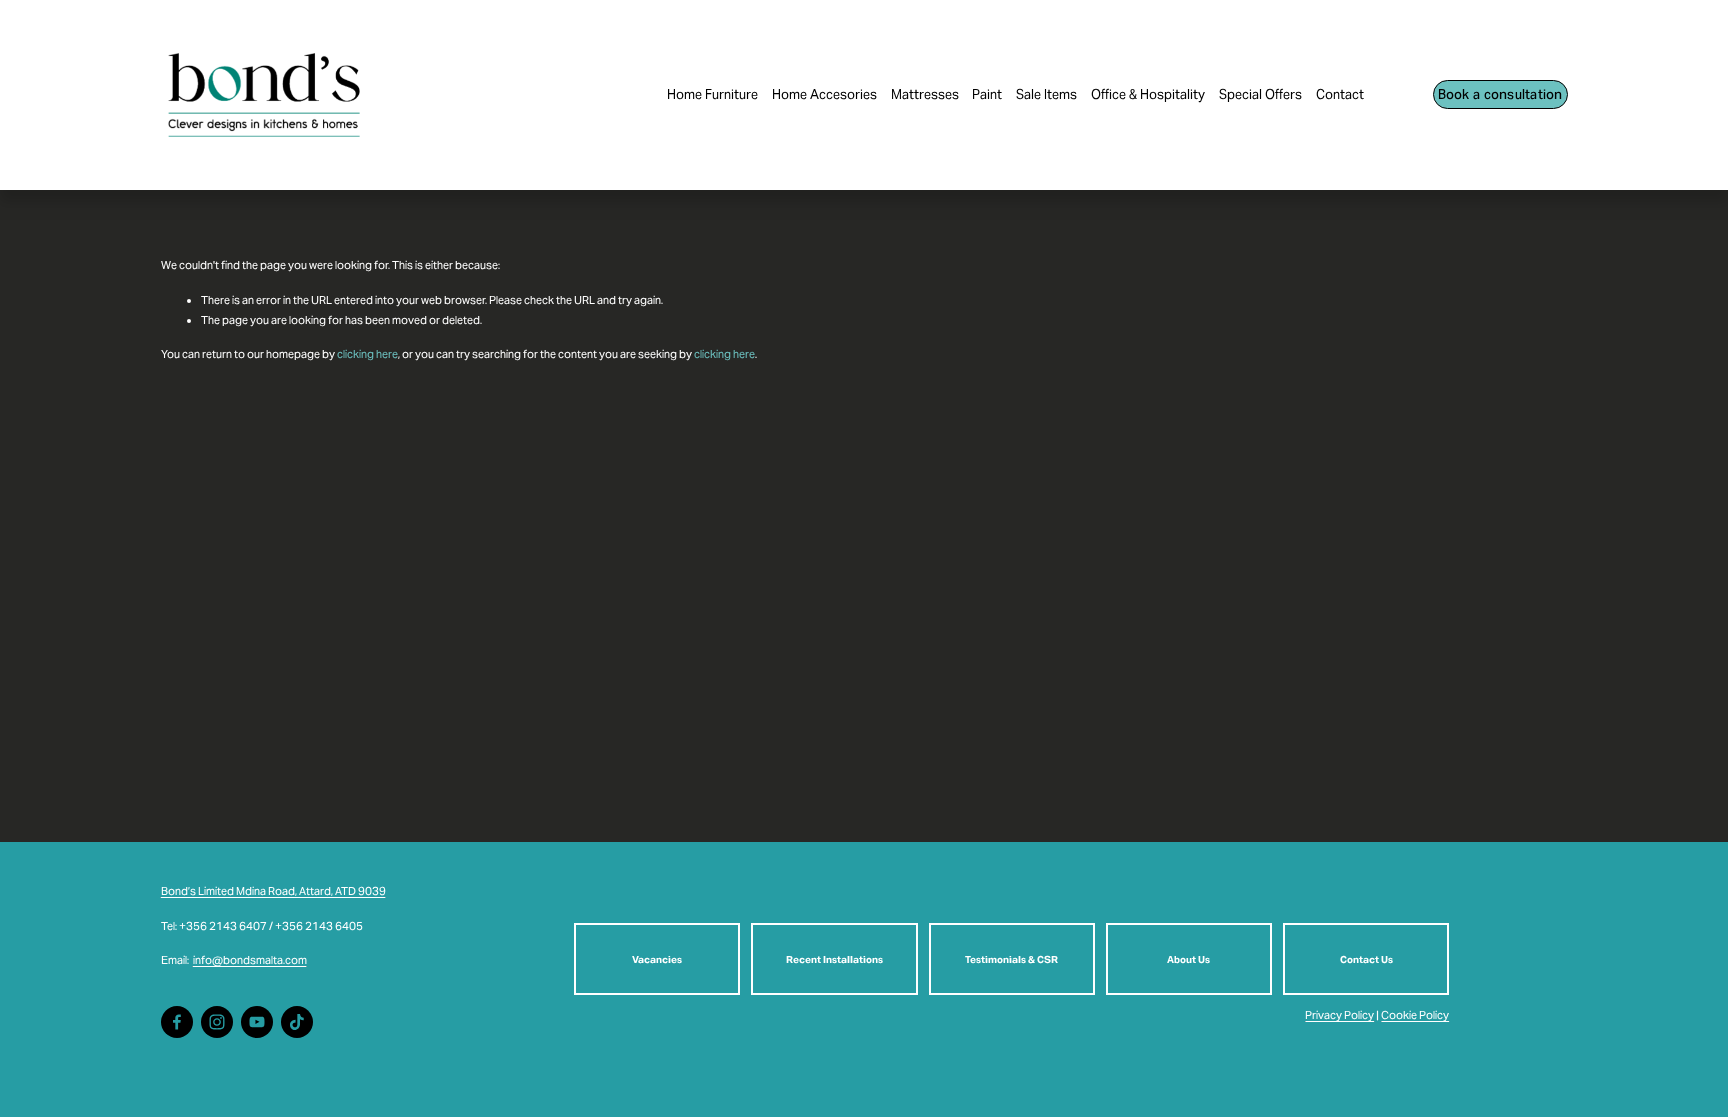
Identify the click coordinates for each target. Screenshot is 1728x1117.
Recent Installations (834, 959)
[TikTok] (297, 1022)
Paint (987, 94)
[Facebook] (177, 1022)
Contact (1340, 94)
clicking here (367, 354)
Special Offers (1260, 94)
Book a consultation (1500, 94)
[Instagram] (217, 1022)
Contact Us (1366, 959)
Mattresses (925, 94)
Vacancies (657, 959)
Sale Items (1046, 94)
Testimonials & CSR (1011, 959)
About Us (1188, 959)
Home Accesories (824, 94)
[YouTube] (257, 1022)
